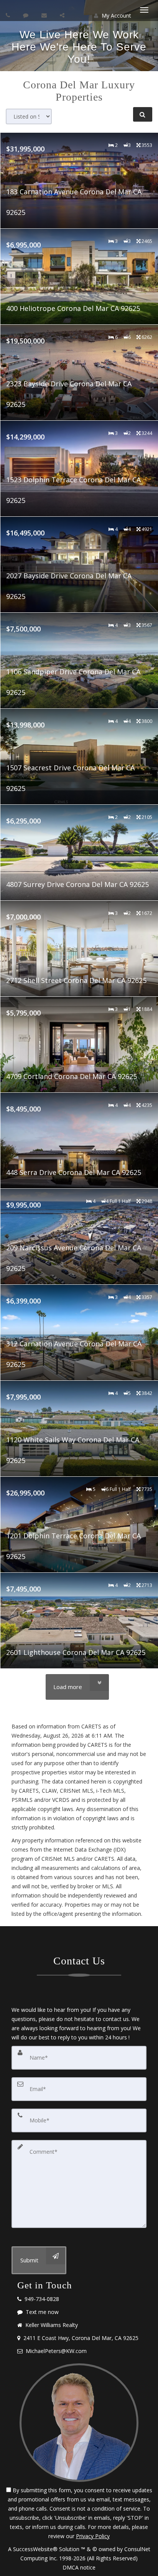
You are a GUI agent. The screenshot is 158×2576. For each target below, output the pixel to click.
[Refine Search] (143, 114)
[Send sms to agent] (27, 15)
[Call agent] (9, 15)
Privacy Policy (93, 2536)
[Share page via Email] (63, 15)
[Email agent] (45, 15)
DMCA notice (79, 2567)
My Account (116, 15)
